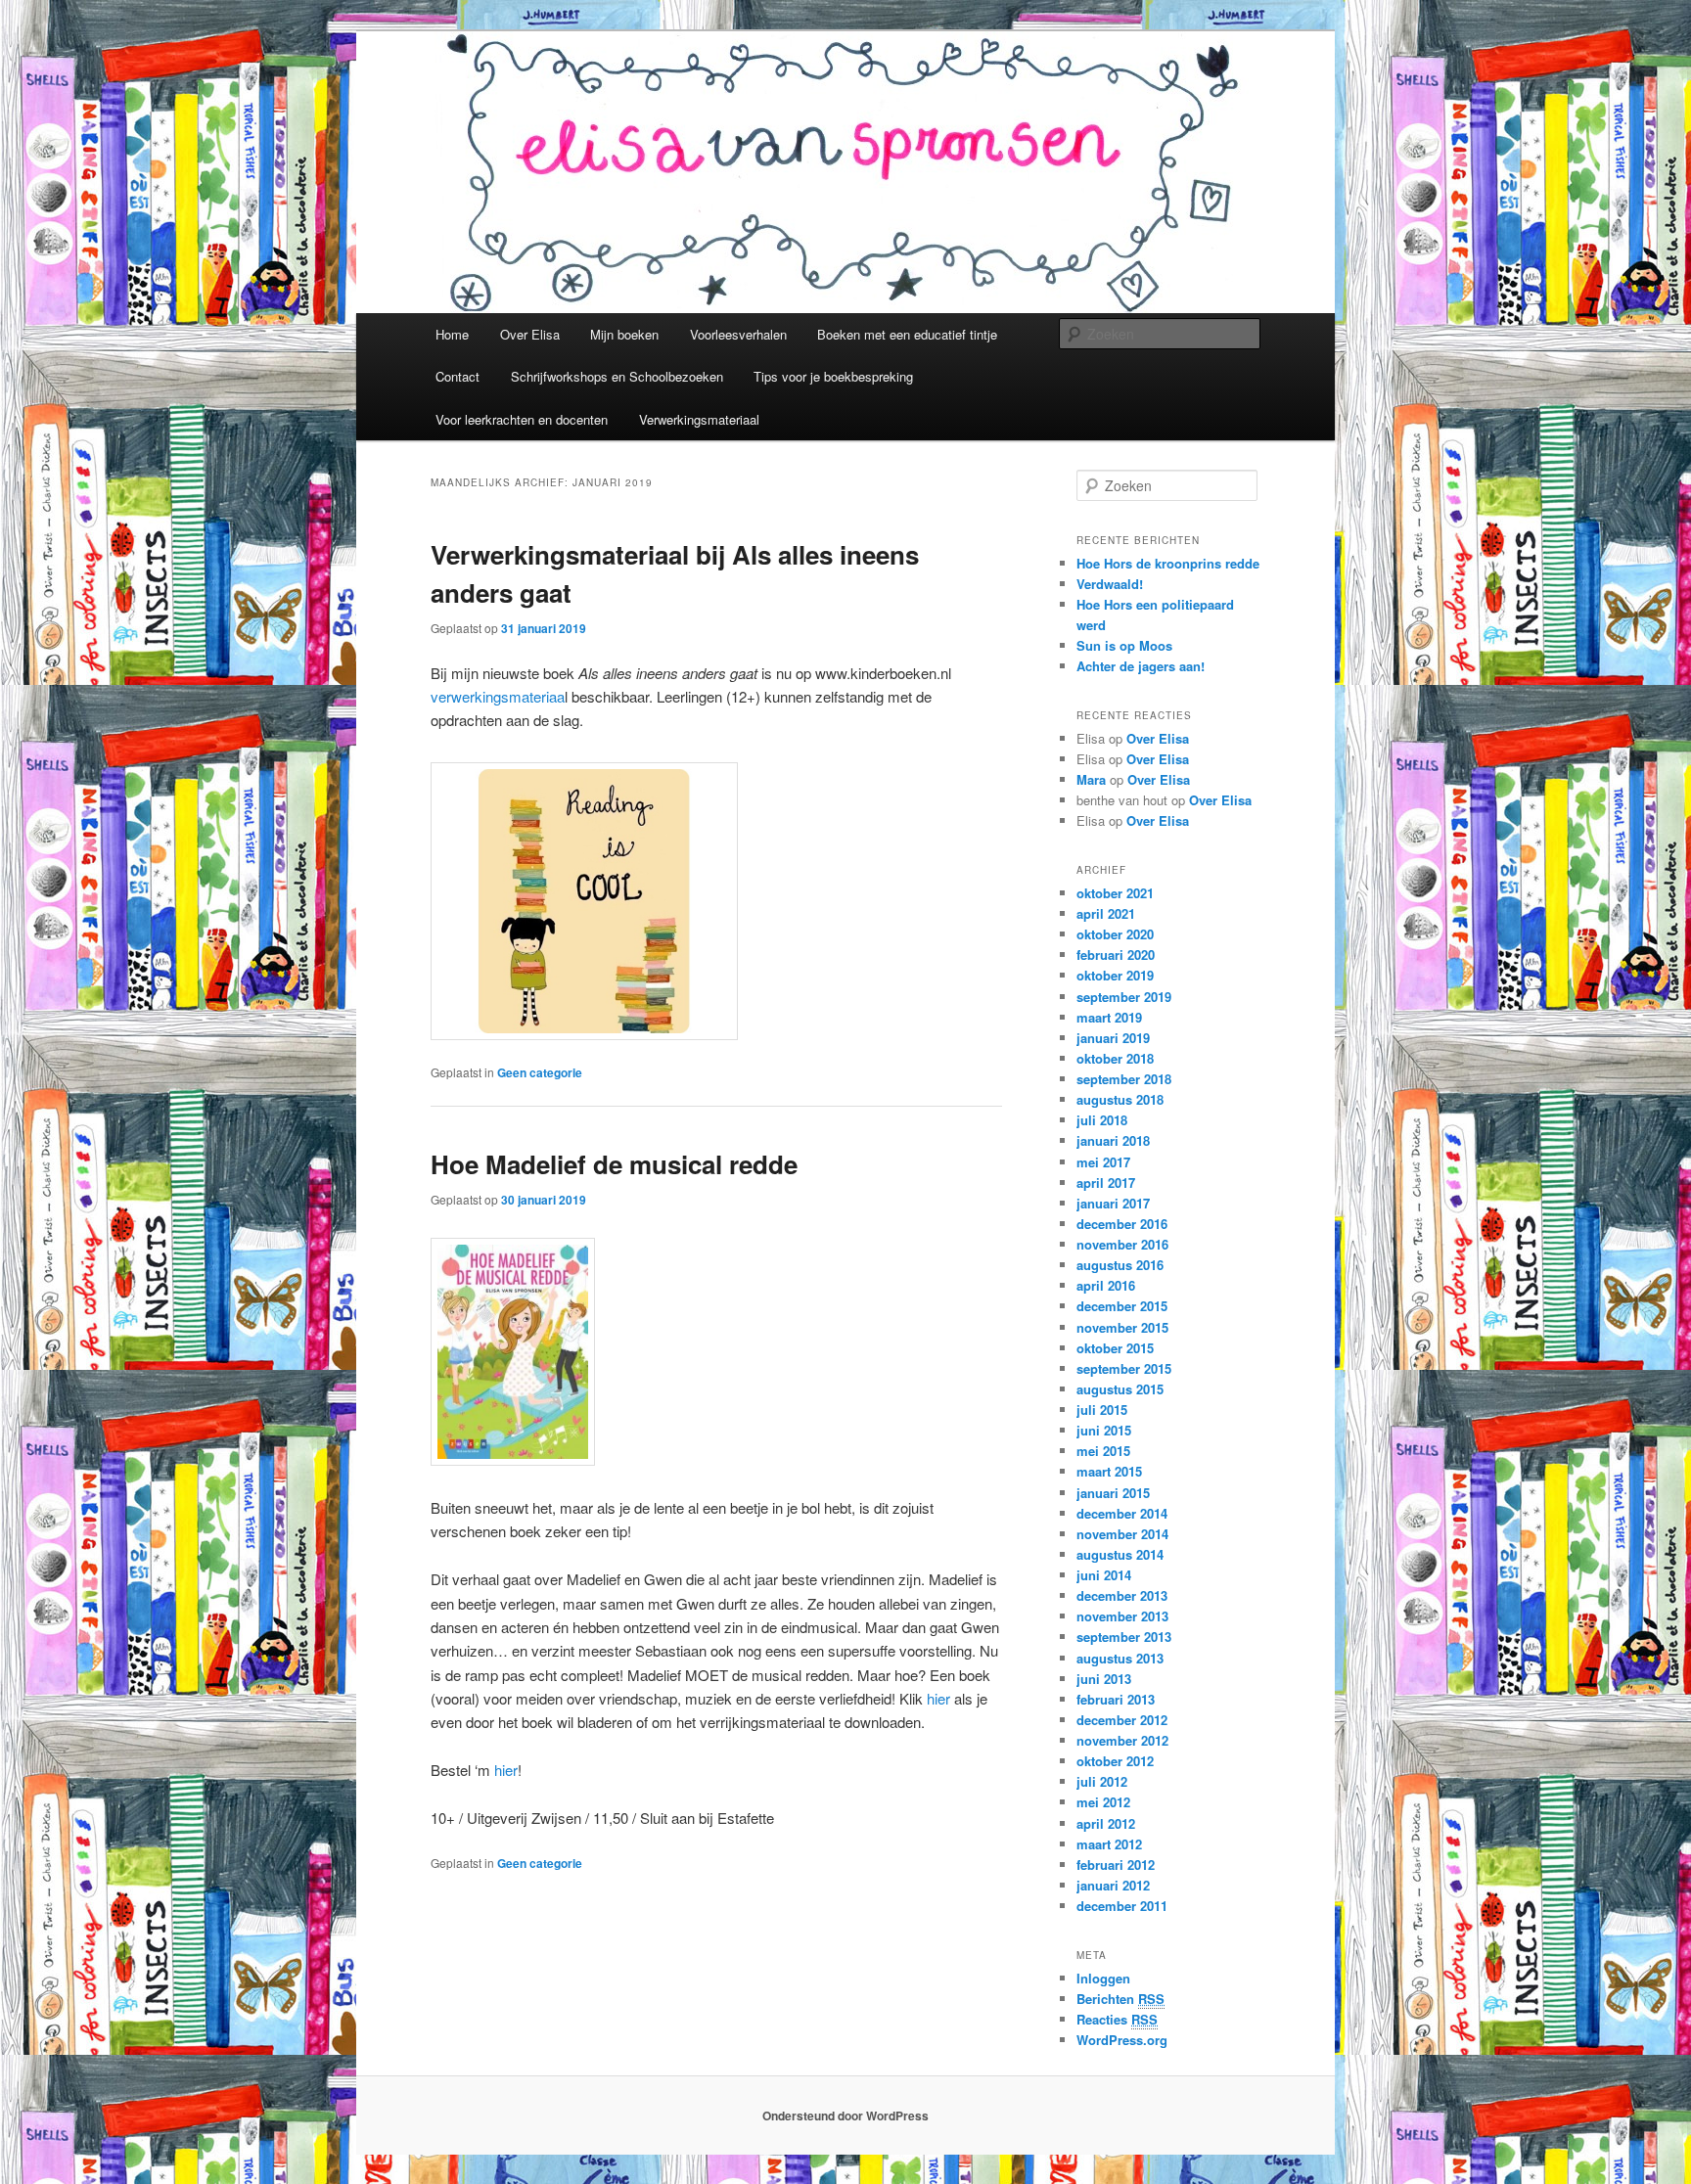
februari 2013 (1116, 1699)
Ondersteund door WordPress (845, 2116)
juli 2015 (1102, 1410)
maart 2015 (1109, 1471)
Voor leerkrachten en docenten (522, 419)
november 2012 (1122, 1740)
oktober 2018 (1115, 1058)
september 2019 (1124, 997)
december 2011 (1122, 1906)
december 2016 (1122, 1224)
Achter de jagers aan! (1141, 666)
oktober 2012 (1115, 1761)
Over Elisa (530, 334)
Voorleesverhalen (738, 334)
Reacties (1117, 2019)
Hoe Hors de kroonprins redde (1168, 563)
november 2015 (1122, 1327)
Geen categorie (540, 1072)
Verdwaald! (1110, 584)
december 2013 (1122, 1595)
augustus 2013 (1120, 1658)
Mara (1091, 779)
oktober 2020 (1115, 934)
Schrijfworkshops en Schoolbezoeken (617, 376)
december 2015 (1122, 1306)
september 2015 (1124, 1368)
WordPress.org (1122, 2040)
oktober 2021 (1115, 893)
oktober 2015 (1115, 1348)
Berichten (1120, 1999)
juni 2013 (1104, 1679)
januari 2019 (1113, 1038)
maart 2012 (1109, 1844)
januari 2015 (1113, 1493)
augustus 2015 (1120, 1389)
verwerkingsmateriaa (498, 696)
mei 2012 (1103, 1802)
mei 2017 (1103, 1162)
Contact (457, 376)
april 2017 (1106, 1183)
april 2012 (1106, 1823)
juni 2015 (1104, 1430)
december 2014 (1122, 1513)
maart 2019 (1109, 1017)
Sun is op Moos (1124, 645)
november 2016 (1122, 1244)
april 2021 (1106, 913)
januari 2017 (1113, 1203)
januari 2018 (1113, 1140)
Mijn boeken (624, 334)
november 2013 (1122, 1616)
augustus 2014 (1120, 1554)
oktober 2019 (1115, 975)
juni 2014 (1104, 1575)
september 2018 (1124, 1079)
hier (938, 1698)
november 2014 (1122, 1534)
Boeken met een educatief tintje (907, 334)
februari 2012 (1116, 1865)
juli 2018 (1102, 1120)
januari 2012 (1113, 1885)
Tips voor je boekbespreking (833, 376)
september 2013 (1124, 1637)
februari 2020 (1116, 955)
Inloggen (1103, 1978)
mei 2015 (1103, 1451)
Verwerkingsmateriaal (699, 419)
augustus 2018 (1120, 1099)
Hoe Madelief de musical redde (614, 1164)
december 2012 (1122, 1720)
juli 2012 (1102, 1781)
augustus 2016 (1120, 1265)
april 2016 (1106, 1285)
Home (452, 334)
